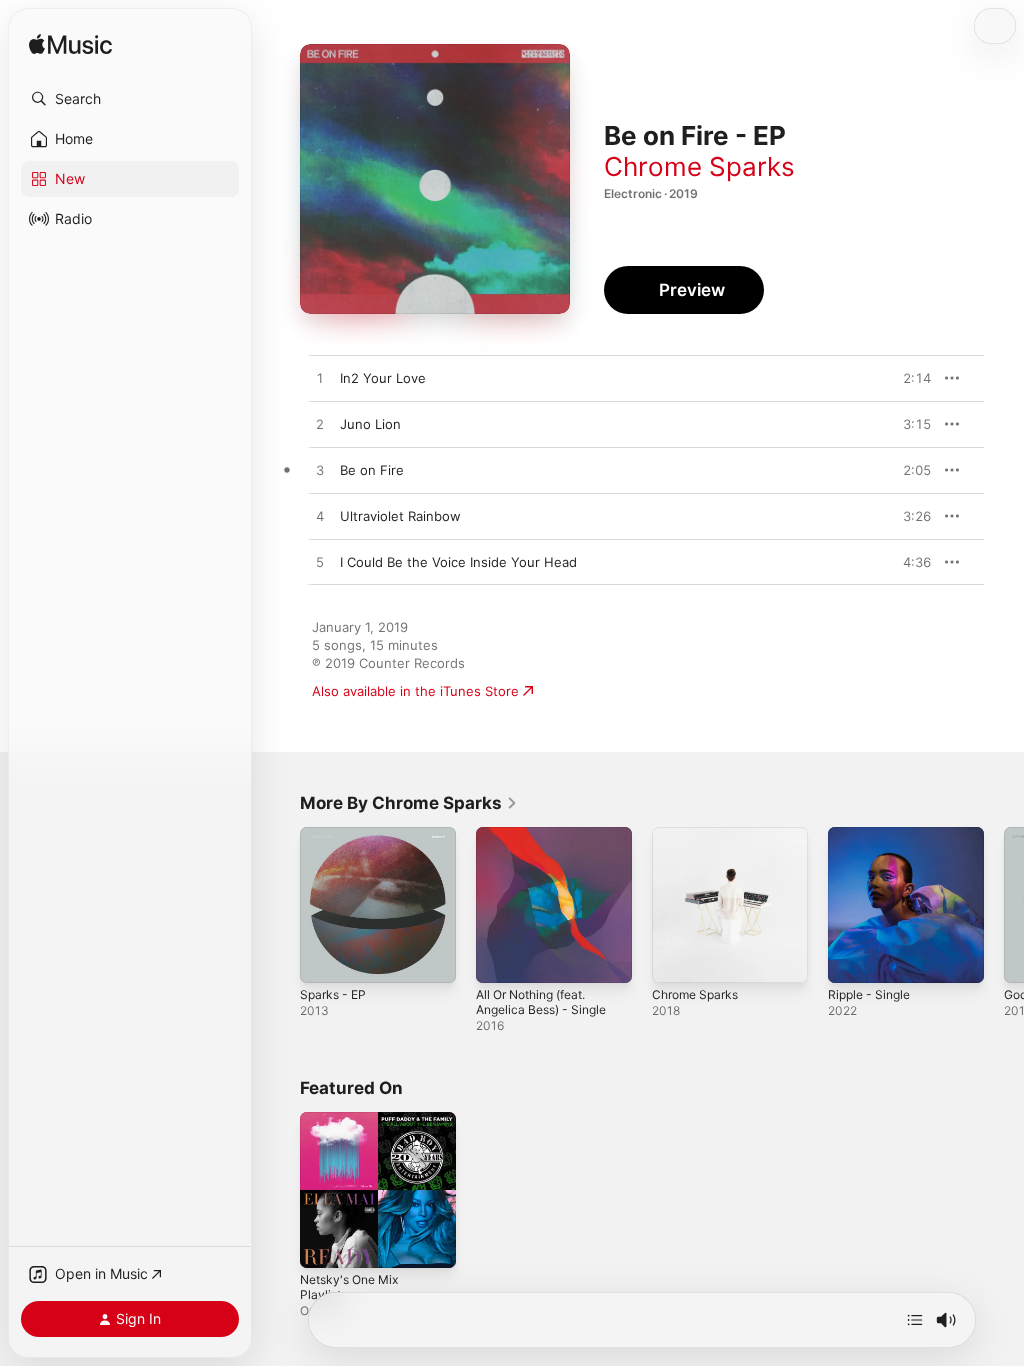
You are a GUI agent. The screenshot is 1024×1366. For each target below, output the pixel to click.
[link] (409, 803)
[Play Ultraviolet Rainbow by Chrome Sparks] (320, 517)
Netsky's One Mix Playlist (349, 1287)
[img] (70, 45)
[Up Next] (915, 1320)
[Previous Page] (280, 905)
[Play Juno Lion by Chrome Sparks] (320, 425)
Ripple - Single (869, 994)
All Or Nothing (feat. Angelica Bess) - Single (541, 1002)
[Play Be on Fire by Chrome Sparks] (320, 471)
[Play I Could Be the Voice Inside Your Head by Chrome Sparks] (320, 563)
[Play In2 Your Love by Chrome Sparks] (320, 379)
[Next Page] (1004, 905)
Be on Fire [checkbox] (372, 470)
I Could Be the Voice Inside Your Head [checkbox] (458, 562)
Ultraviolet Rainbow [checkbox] (400, 516)
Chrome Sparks (699, 166)
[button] (130, 99)
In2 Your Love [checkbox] (383, 378)
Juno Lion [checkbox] (370, 424)
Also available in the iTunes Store (415, 691)
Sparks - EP (333, 994)
